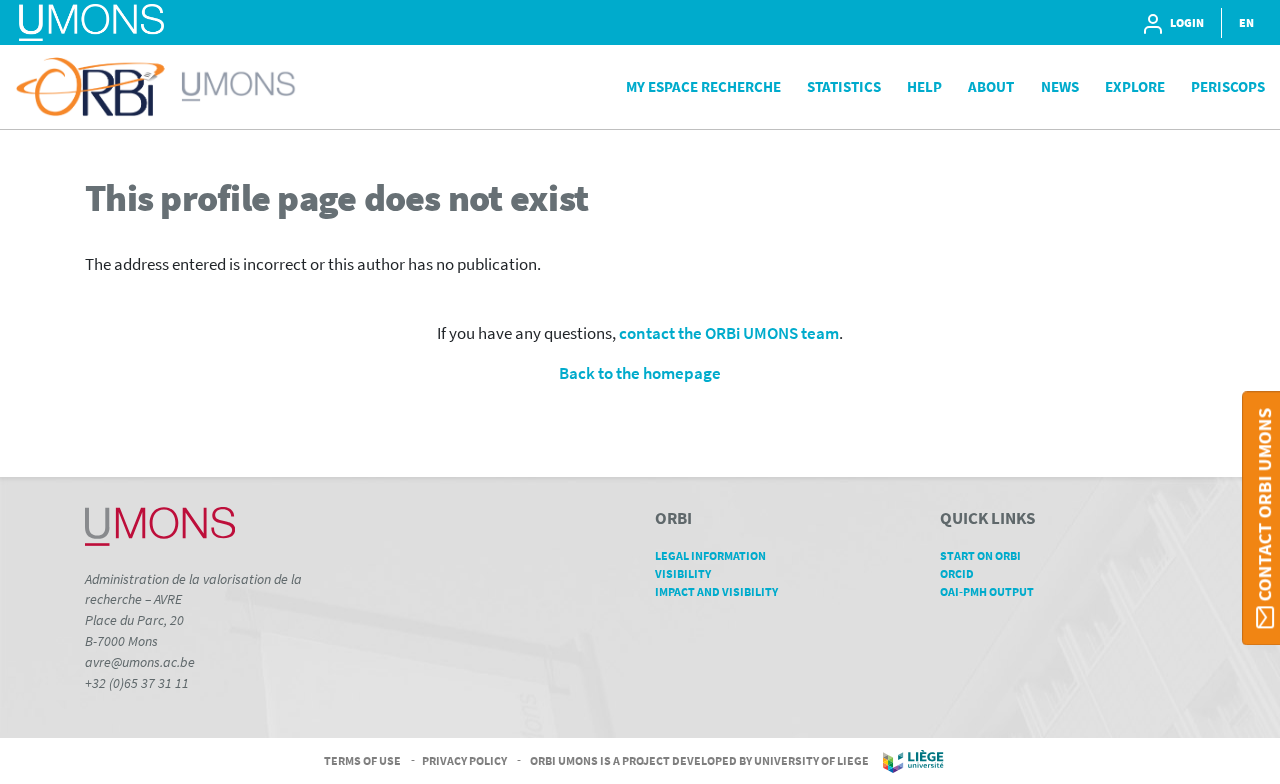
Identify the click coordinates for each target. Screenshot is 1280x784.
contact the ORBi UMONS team (729, 333)
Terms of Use (362, 759)
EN (1246, 22)
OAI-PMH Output (987, 591)
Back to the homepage (640, 373)
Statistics (844, 86)
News (1060, 86)
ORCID (957, 573)
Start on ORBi (980, 555)
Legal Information (710, 555)
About (991, 86)
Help (924, 86)
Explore (1135, 86)
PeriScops (1228, 86)
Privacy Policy (464, 759)
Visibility (683, 573)
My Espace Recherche (703, 86)
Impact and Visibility (716, 591)
